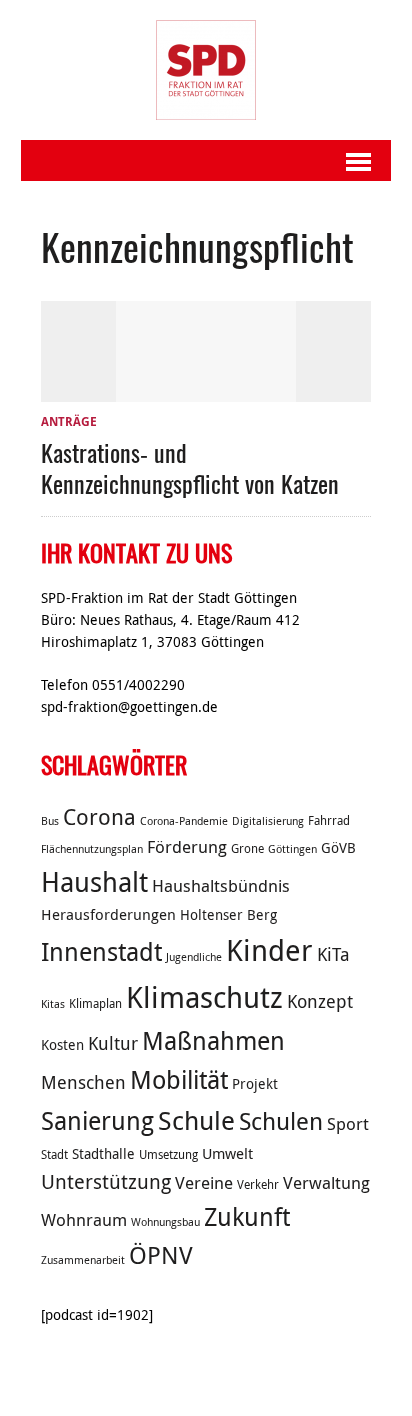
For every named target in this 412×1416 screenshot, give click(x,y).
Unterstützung (106, 1181)
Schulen (281, 1121)
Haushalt (94, 882)
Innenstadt (101, 951)
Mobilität (179, 1079)
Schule (196, 1120)
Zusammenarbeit (83, 1260)
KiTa (333, 954)
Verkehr (258, 1184)
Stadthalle (103, 1154)
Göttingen (292, 849)
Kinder (269, 950)
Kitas (53, 1004)
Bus (50, 821)
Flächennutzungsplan (92, 849)
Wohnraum (84, 1220)
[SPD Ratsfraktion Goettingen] (206, 70)
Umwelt (227, 1153)
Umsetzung (168, 1154)
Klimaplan (95, 1003)
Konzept (320, 1001)
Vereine (204, 1183)
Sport (348, 1124)
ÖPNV (161, 1255)
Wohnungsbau (165, 1222)
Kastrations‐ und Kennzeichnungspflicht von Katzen (190, 467)
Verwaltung (326, 1183)
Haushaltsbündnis (221, 886)
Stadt (54, 1154)
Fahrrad (329, 820)
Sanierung (97, 1120)
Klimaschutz (204, 997)
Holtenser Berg (228, 915)
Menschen (83, 1082)
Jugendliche (194, 957)
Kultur (113, 1043)
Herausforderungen (108, 914)
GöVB (338, 848)
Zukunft (247, 1216)
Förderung (187, 847)
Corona (99, 816)
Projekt (255, 1084)
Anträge (69, 421)
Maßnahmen (213, 1040)
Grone (247, 848)
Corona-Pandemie (184, 821)
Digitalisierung (268, 821)
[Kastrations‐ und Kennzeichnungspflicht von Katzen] (206, 391)
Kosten (62, 1045)
